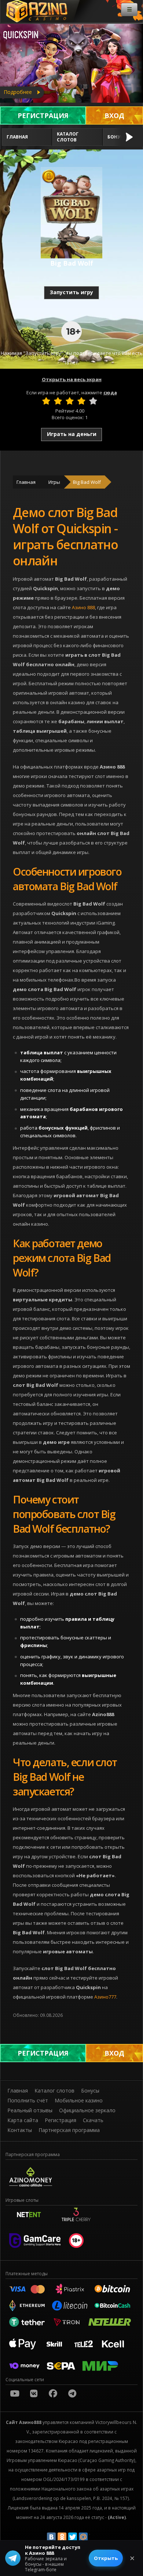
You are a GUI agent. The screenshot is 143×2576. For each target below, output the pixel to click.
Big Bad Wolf (87, 482)
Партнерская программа (69, 2130)
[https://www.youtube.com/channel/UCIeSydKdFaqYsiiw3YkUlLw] (15, 2393)
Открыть (106, 2558)
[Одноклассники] (62, 2537)
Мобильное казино (79, 2100)
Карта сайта (23, 2120)
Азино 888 (83, 607)
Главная (17, 137)
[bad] (46, 401)
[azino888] (34, 2393)
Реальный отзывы (30, 2110)
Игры (54, 482)
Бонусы (90, 2091)
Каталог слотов (68, 137)
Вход (114, 115)
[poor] (58, 401)
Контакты (20, 2130)
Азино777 (105, 1997)
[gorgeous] (93, 401)
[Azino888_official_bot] (72, 2393)
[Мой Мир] (83, 2537)
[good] (81, 401)
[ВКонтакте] (51, 2537)
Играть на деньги (72, 434)
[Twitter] (73, 2537)
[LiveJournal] (94, 2537)
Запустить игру (71, 292)
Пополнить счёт (28, 2100)
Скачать (93, 2120)
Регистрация (43, 115)
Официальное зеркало (87, 2110)
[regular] (70, 401)
